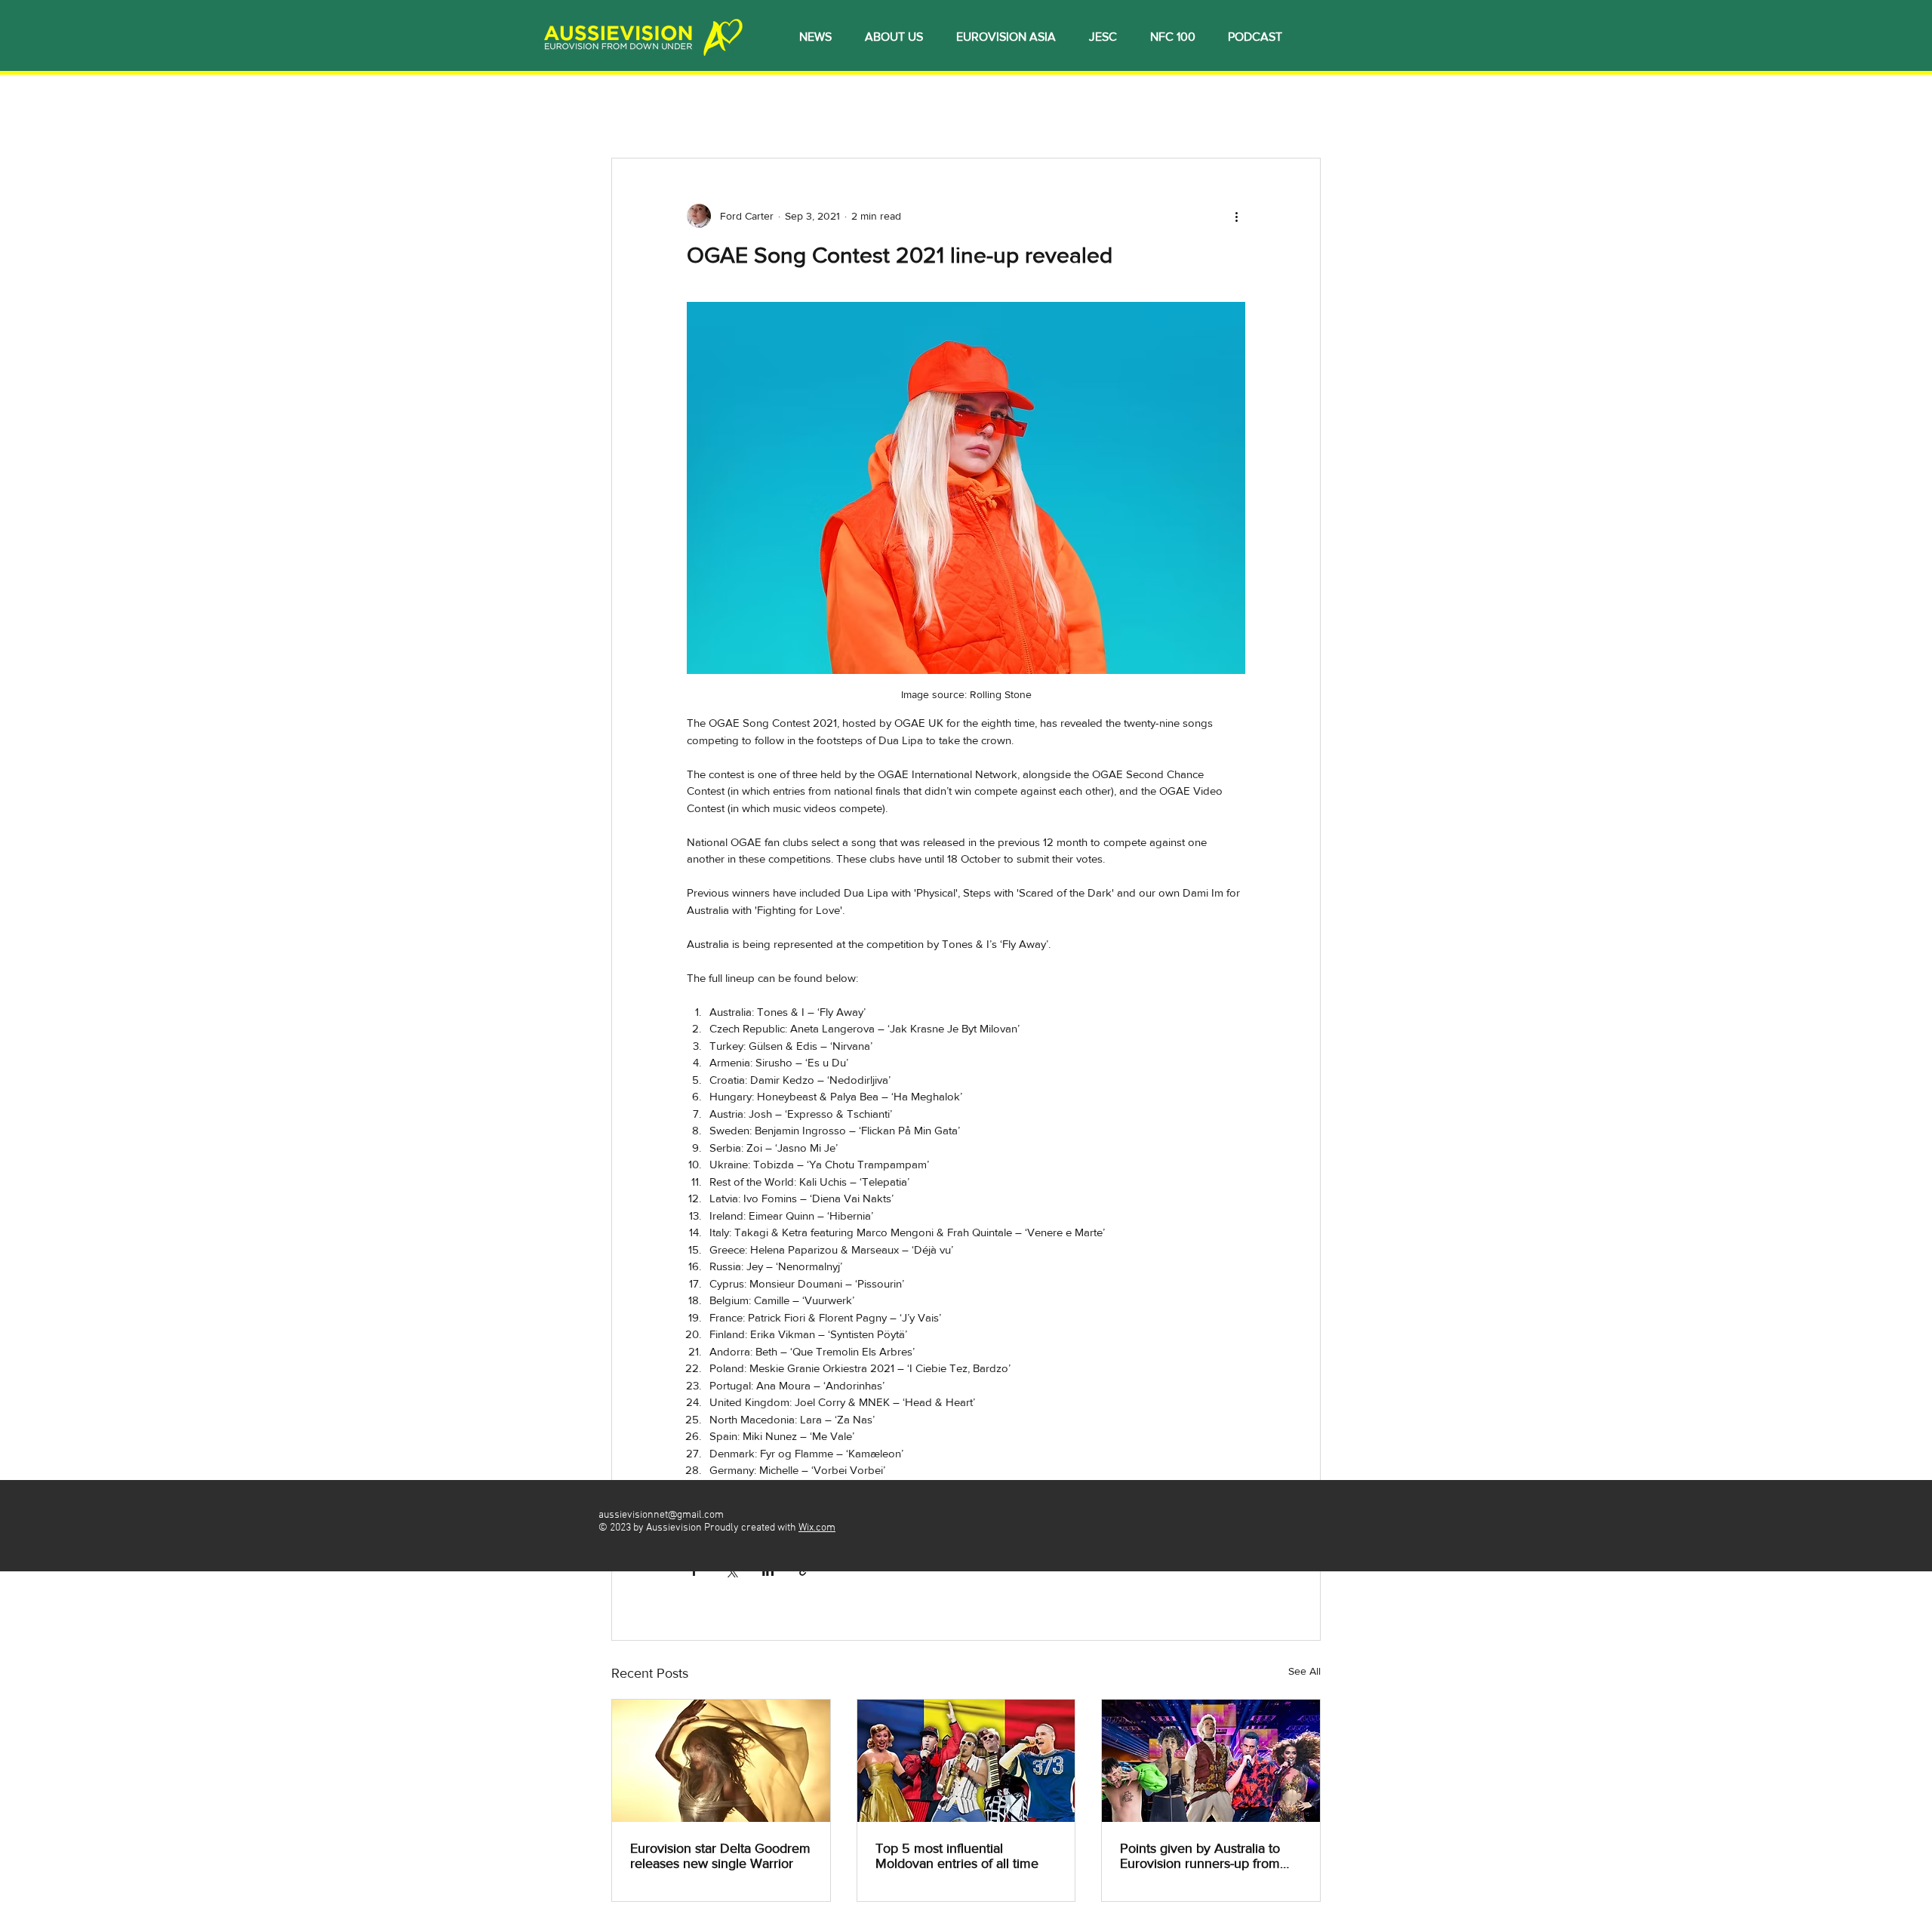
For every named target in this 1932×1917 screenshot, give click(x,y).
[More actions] (1236, 216)
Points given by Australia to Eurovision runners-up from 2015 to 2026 (1200, 1856)
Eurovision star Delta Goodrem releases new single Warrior (720, 1856)
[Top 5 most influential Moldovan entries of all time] (966, 1761)
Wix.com (817, 1528)
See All (1304, 1671)
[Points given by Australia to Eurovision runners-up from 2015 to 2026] (1211, 1761)
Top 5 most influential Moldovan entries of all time (957, 1856)
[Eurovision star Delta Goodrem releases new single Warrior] (721, 1761)
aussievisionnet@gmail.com (661, 1515)
